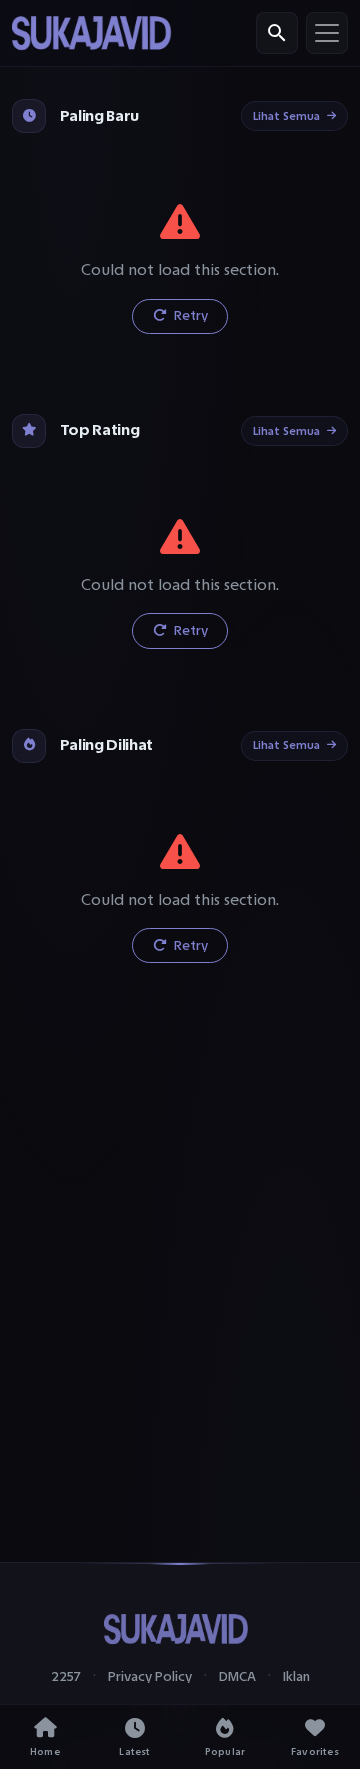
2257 (66, 1676)
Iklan (296, 1676)
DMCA (237, 1676)
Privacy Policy (150, 1676)
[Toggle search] (277, 33)
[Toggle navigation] (327, 33)
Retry (189, 315)
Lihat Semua (286, 116)
